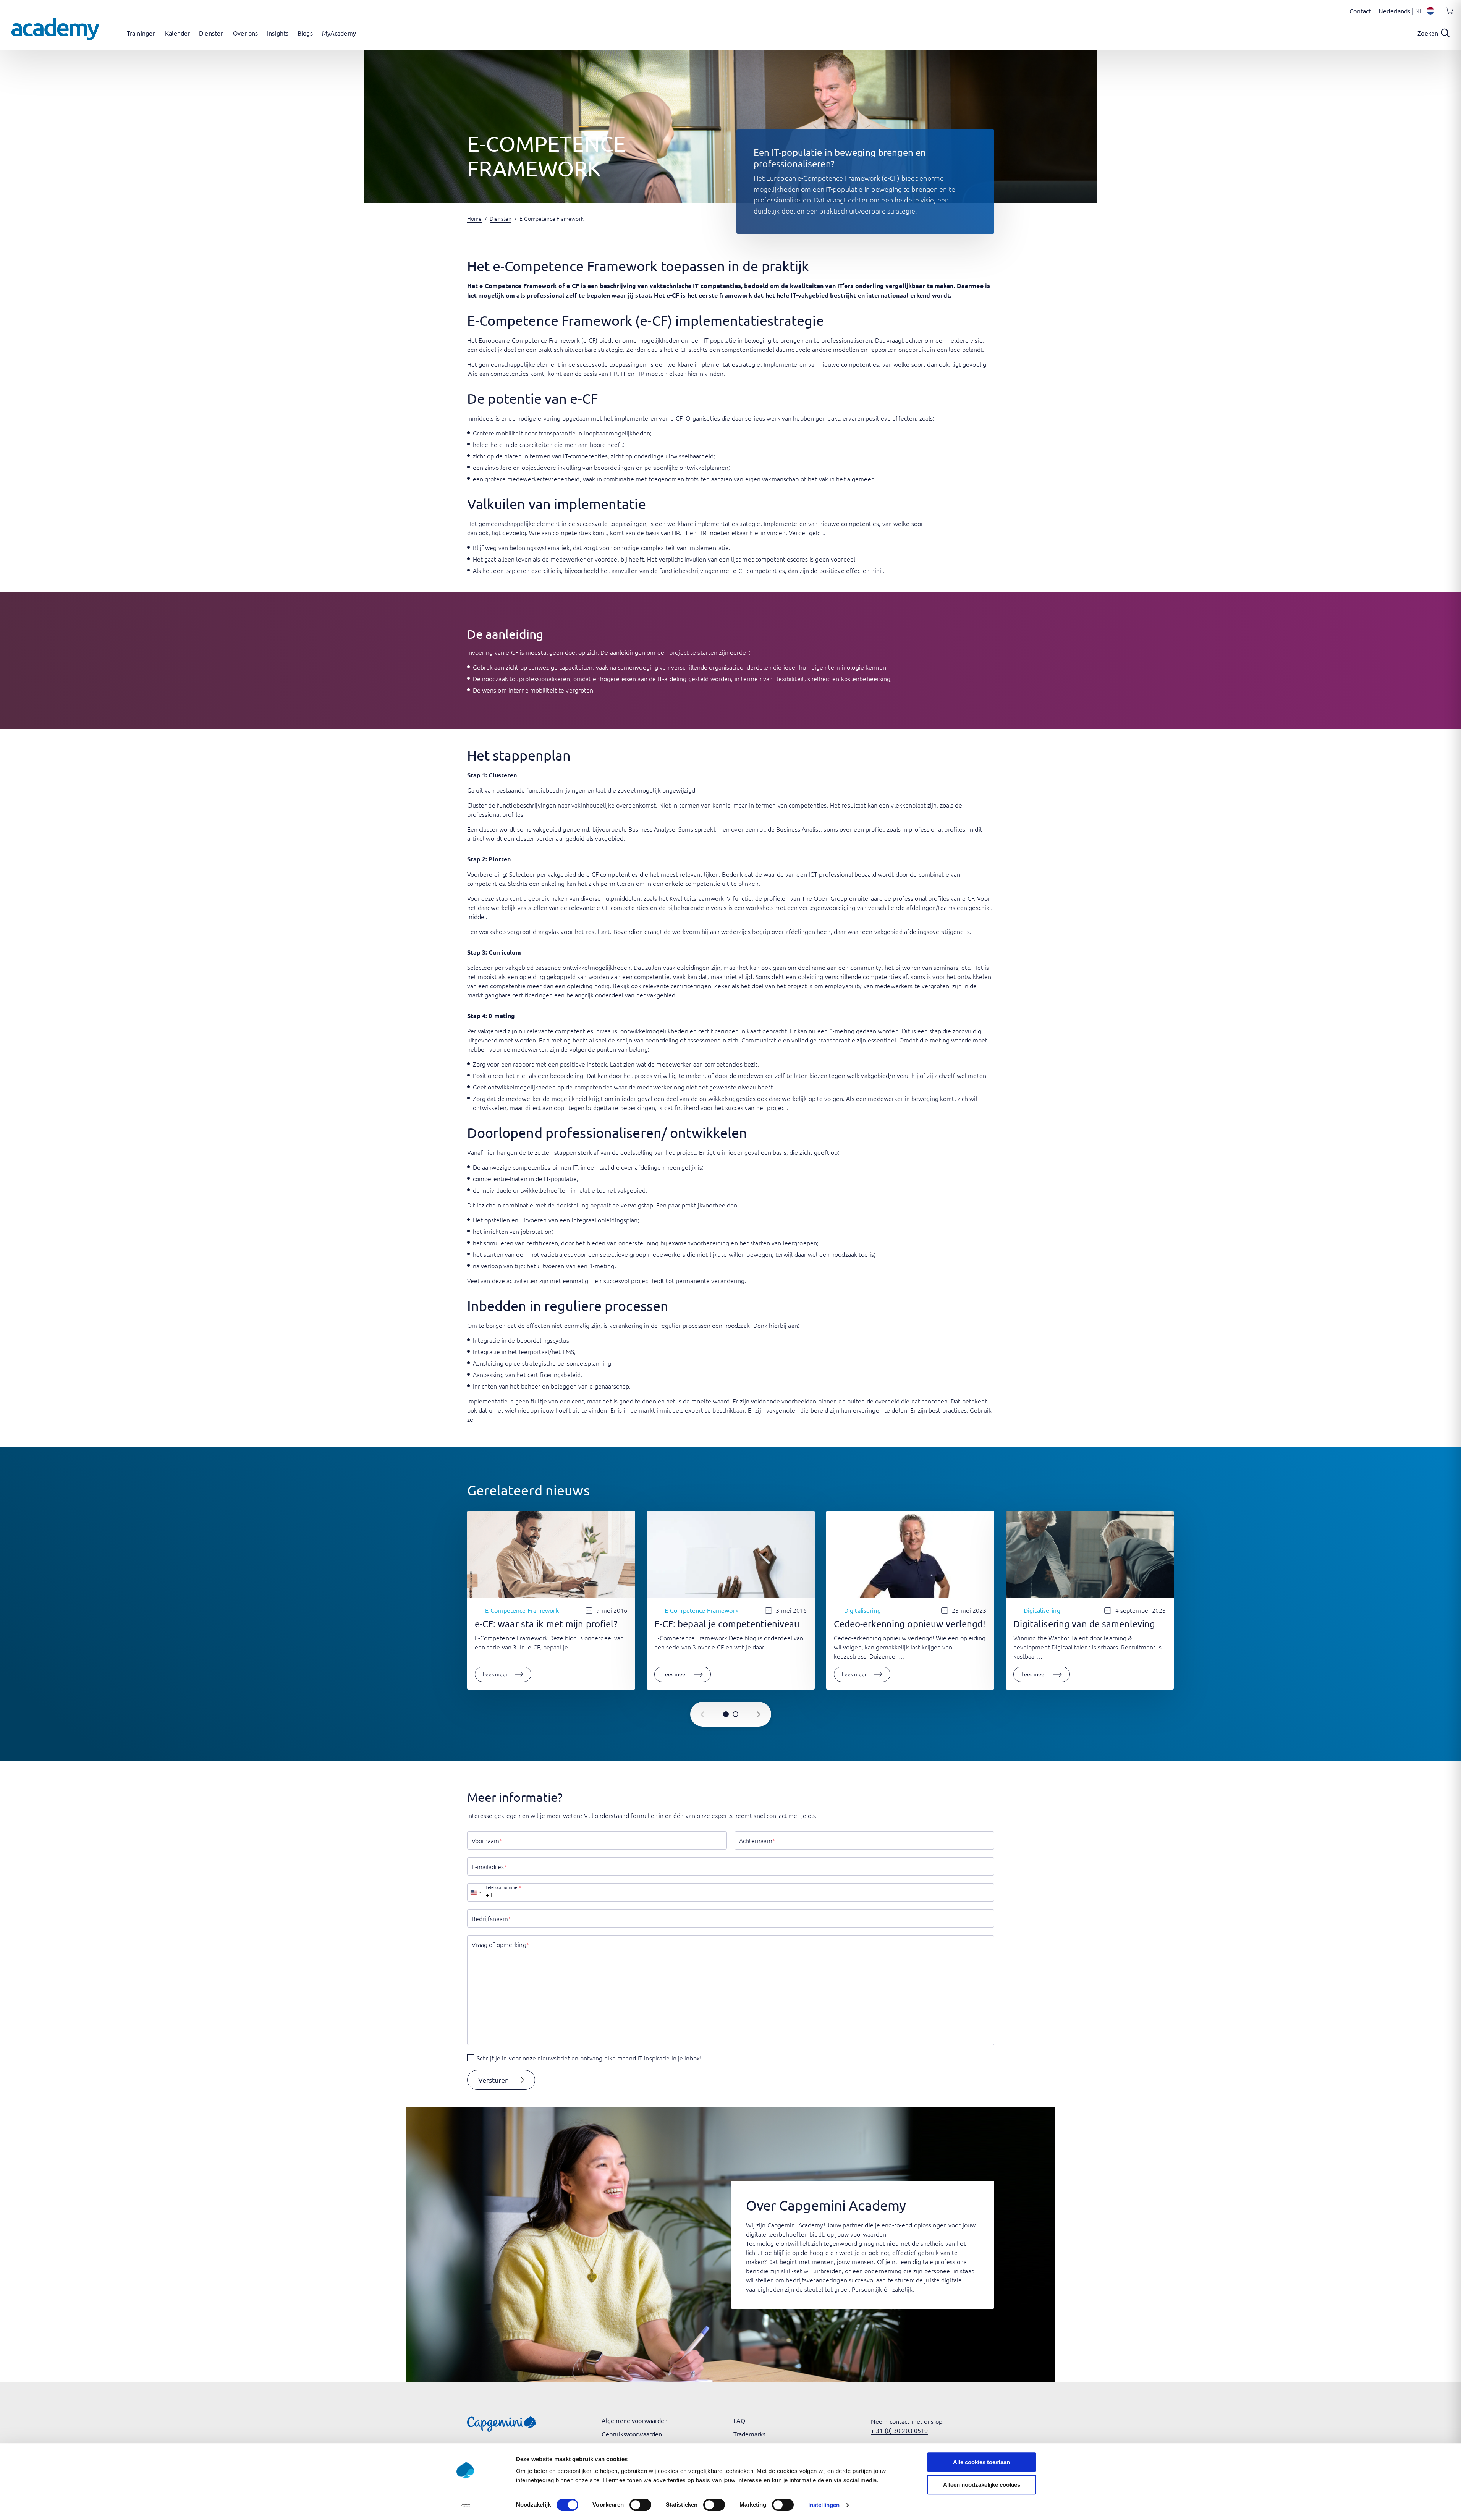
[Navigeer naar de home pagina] (55, 29)
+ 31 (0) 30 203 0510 (899, 2430)
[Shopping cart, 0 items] (1448, 15)
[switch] (640, 2505)
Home (474, 218)
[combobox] (476, 1892)
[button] (501, 2080)
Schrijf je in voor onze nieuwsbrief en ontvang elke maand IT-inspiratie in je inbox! (589, 2058)
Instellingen (824, 2505)
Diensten (501, 218)
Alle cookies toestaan (981, 2462)
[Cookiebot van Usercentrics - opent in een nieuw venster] (465, 2505)
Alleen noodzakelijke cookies (982, 2485)
